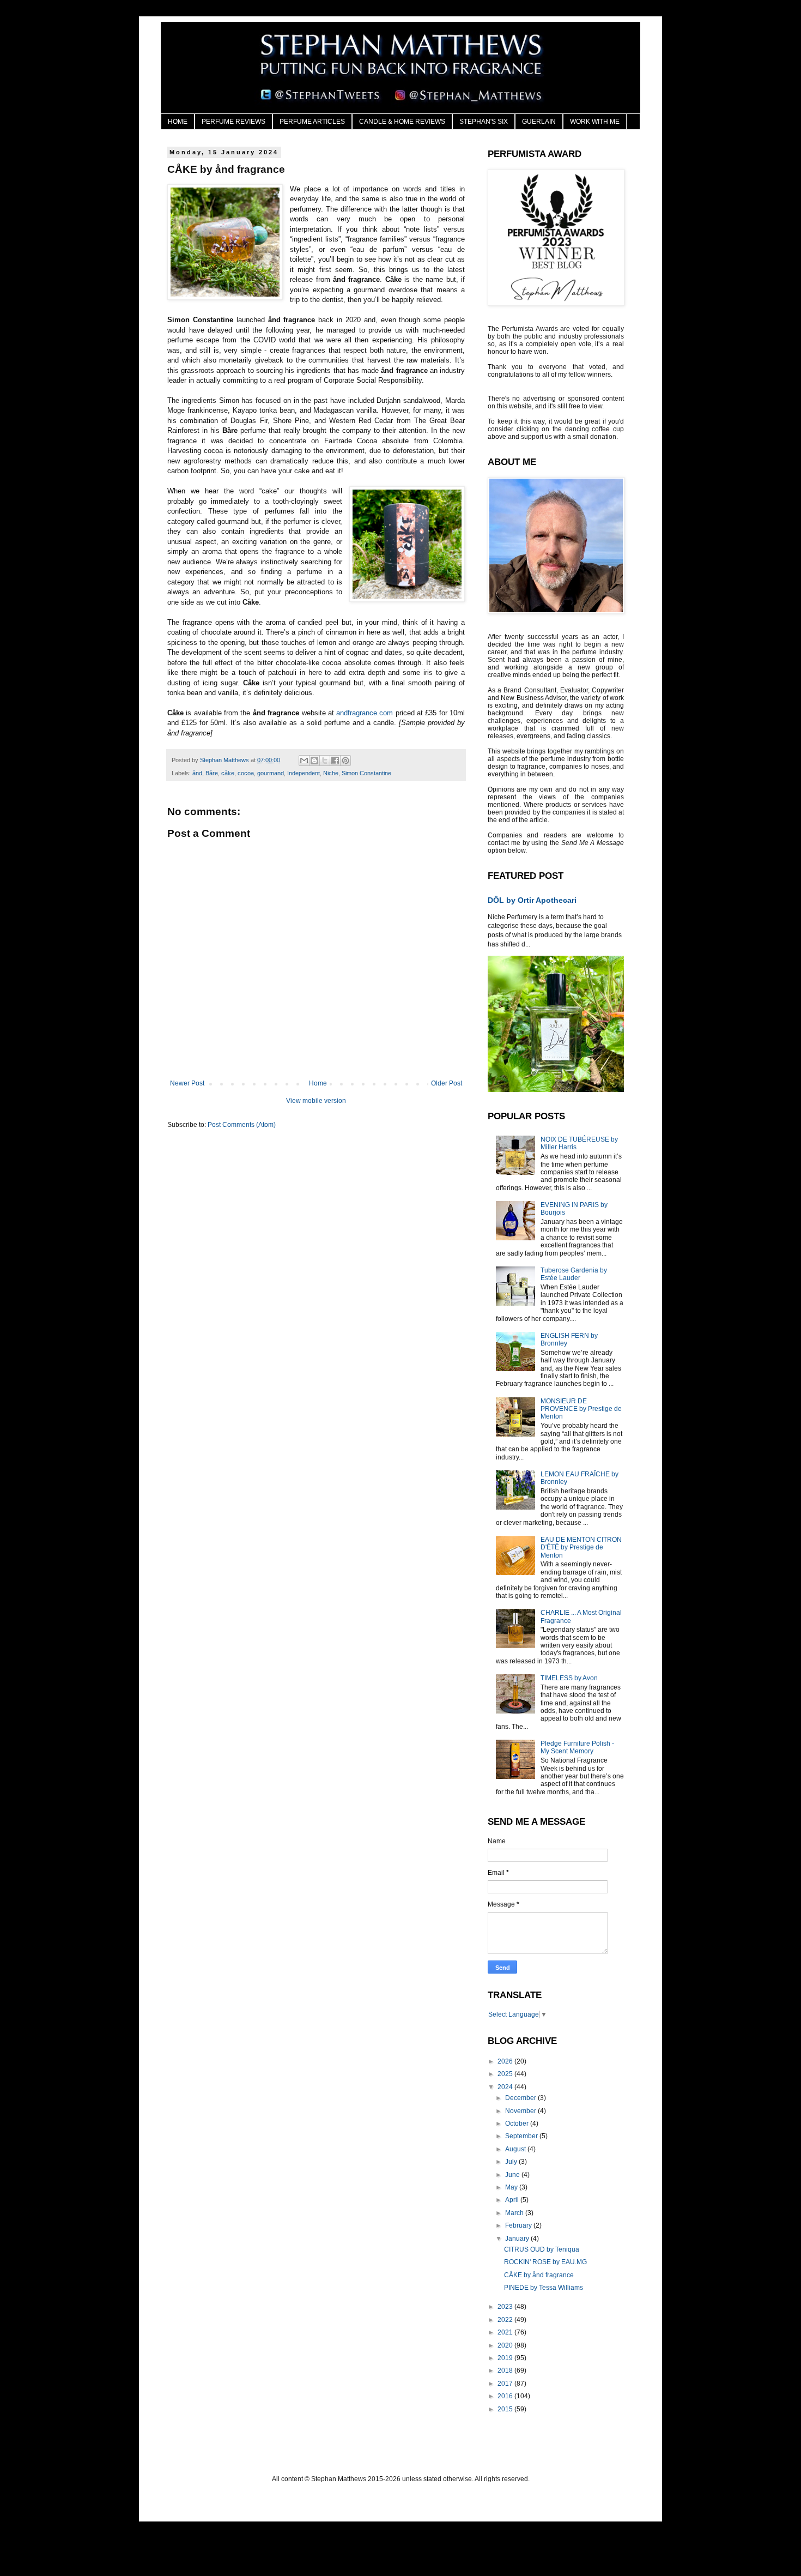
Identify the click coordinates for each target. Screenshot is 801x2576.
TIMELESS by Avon (569, 1678)
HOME (178, 122)
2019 (506, 2358)
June (513, 2175)
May (512, 2187)
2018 (506, 2370)
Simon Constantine (366, 773)
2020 (506, 2345)
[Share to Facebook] (335, 761)
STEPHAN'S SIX (484, 122)
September (522, 2136)
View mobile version (316, 1101)
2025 (506, 2074)
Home (318, 1083)
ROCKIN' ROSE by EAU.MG (545, 2262)
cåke (228, 773)
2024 (506, 2087)
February (519, 2225)
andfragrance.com (365, 713)
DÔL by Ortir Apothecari (532, 900)
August (516, 2149)
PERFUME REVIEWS (233, 122)
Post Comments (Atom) (242, 1125)
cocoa (246, 773)
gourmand (271, 773)
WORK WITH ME (595, 122)
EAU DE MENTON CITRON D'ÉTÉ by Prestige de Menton (581, 1548)
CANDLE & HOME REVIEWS (402, 122)
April (513, 2200)
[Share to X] (325, 761)
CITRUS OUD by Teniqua (542, 2249)
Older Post (447, 1083)
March (515, 2213)
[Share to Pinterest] (345, 761)
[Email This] (304, 761)
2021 (506, 2332)
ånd (197, 773)
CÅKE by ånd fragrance (539, 2275)
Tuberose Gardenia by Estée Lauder (574, 1274)
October (518, 2123)
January (518, 2239)
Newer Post (187, 1083)
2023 (506, 2307)
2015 (506, 2409)
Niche (331, 773)
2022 (506, 2320)
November (521, 2111)
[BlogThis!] (314, 761)
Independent (304, 773)
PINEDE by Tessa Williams (544, 2288)
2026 (506, 2061)
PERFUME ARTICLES (312, 122)
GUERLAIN (539, 122)
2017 (506, 2384)
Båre (212, 773)
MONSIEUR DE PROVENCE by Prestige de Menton (581, 1409)
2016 (506, 2396)
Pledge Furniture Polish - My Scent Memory (577, 1747)
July (512, 2162)
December (521, 2098)
